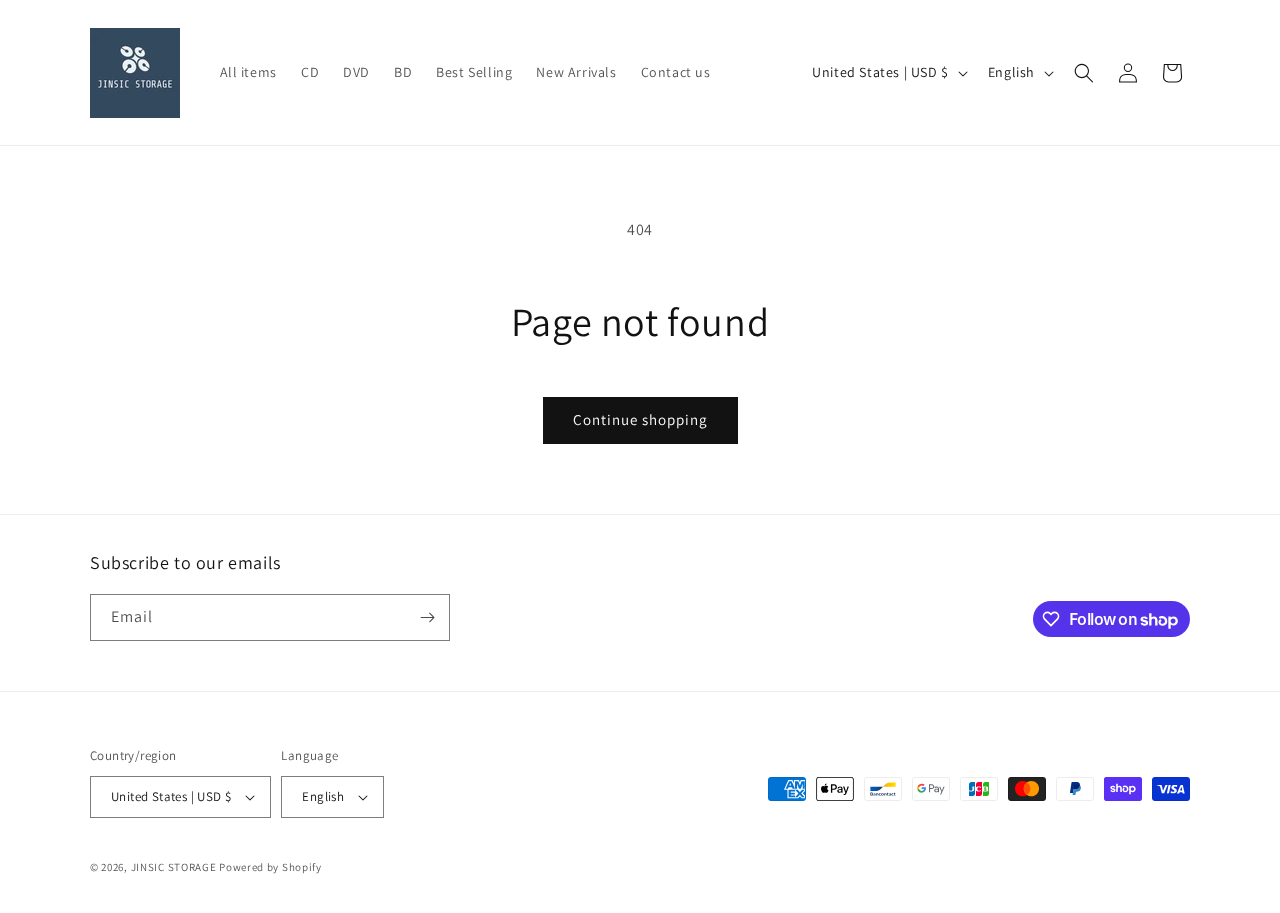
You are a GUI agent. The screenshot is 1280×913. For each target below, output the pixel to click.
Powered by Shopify (270, 867)
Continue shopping (640, 419)
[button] (1084, 73)
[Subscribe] (427, 617)
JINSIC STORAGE (174, 867)
